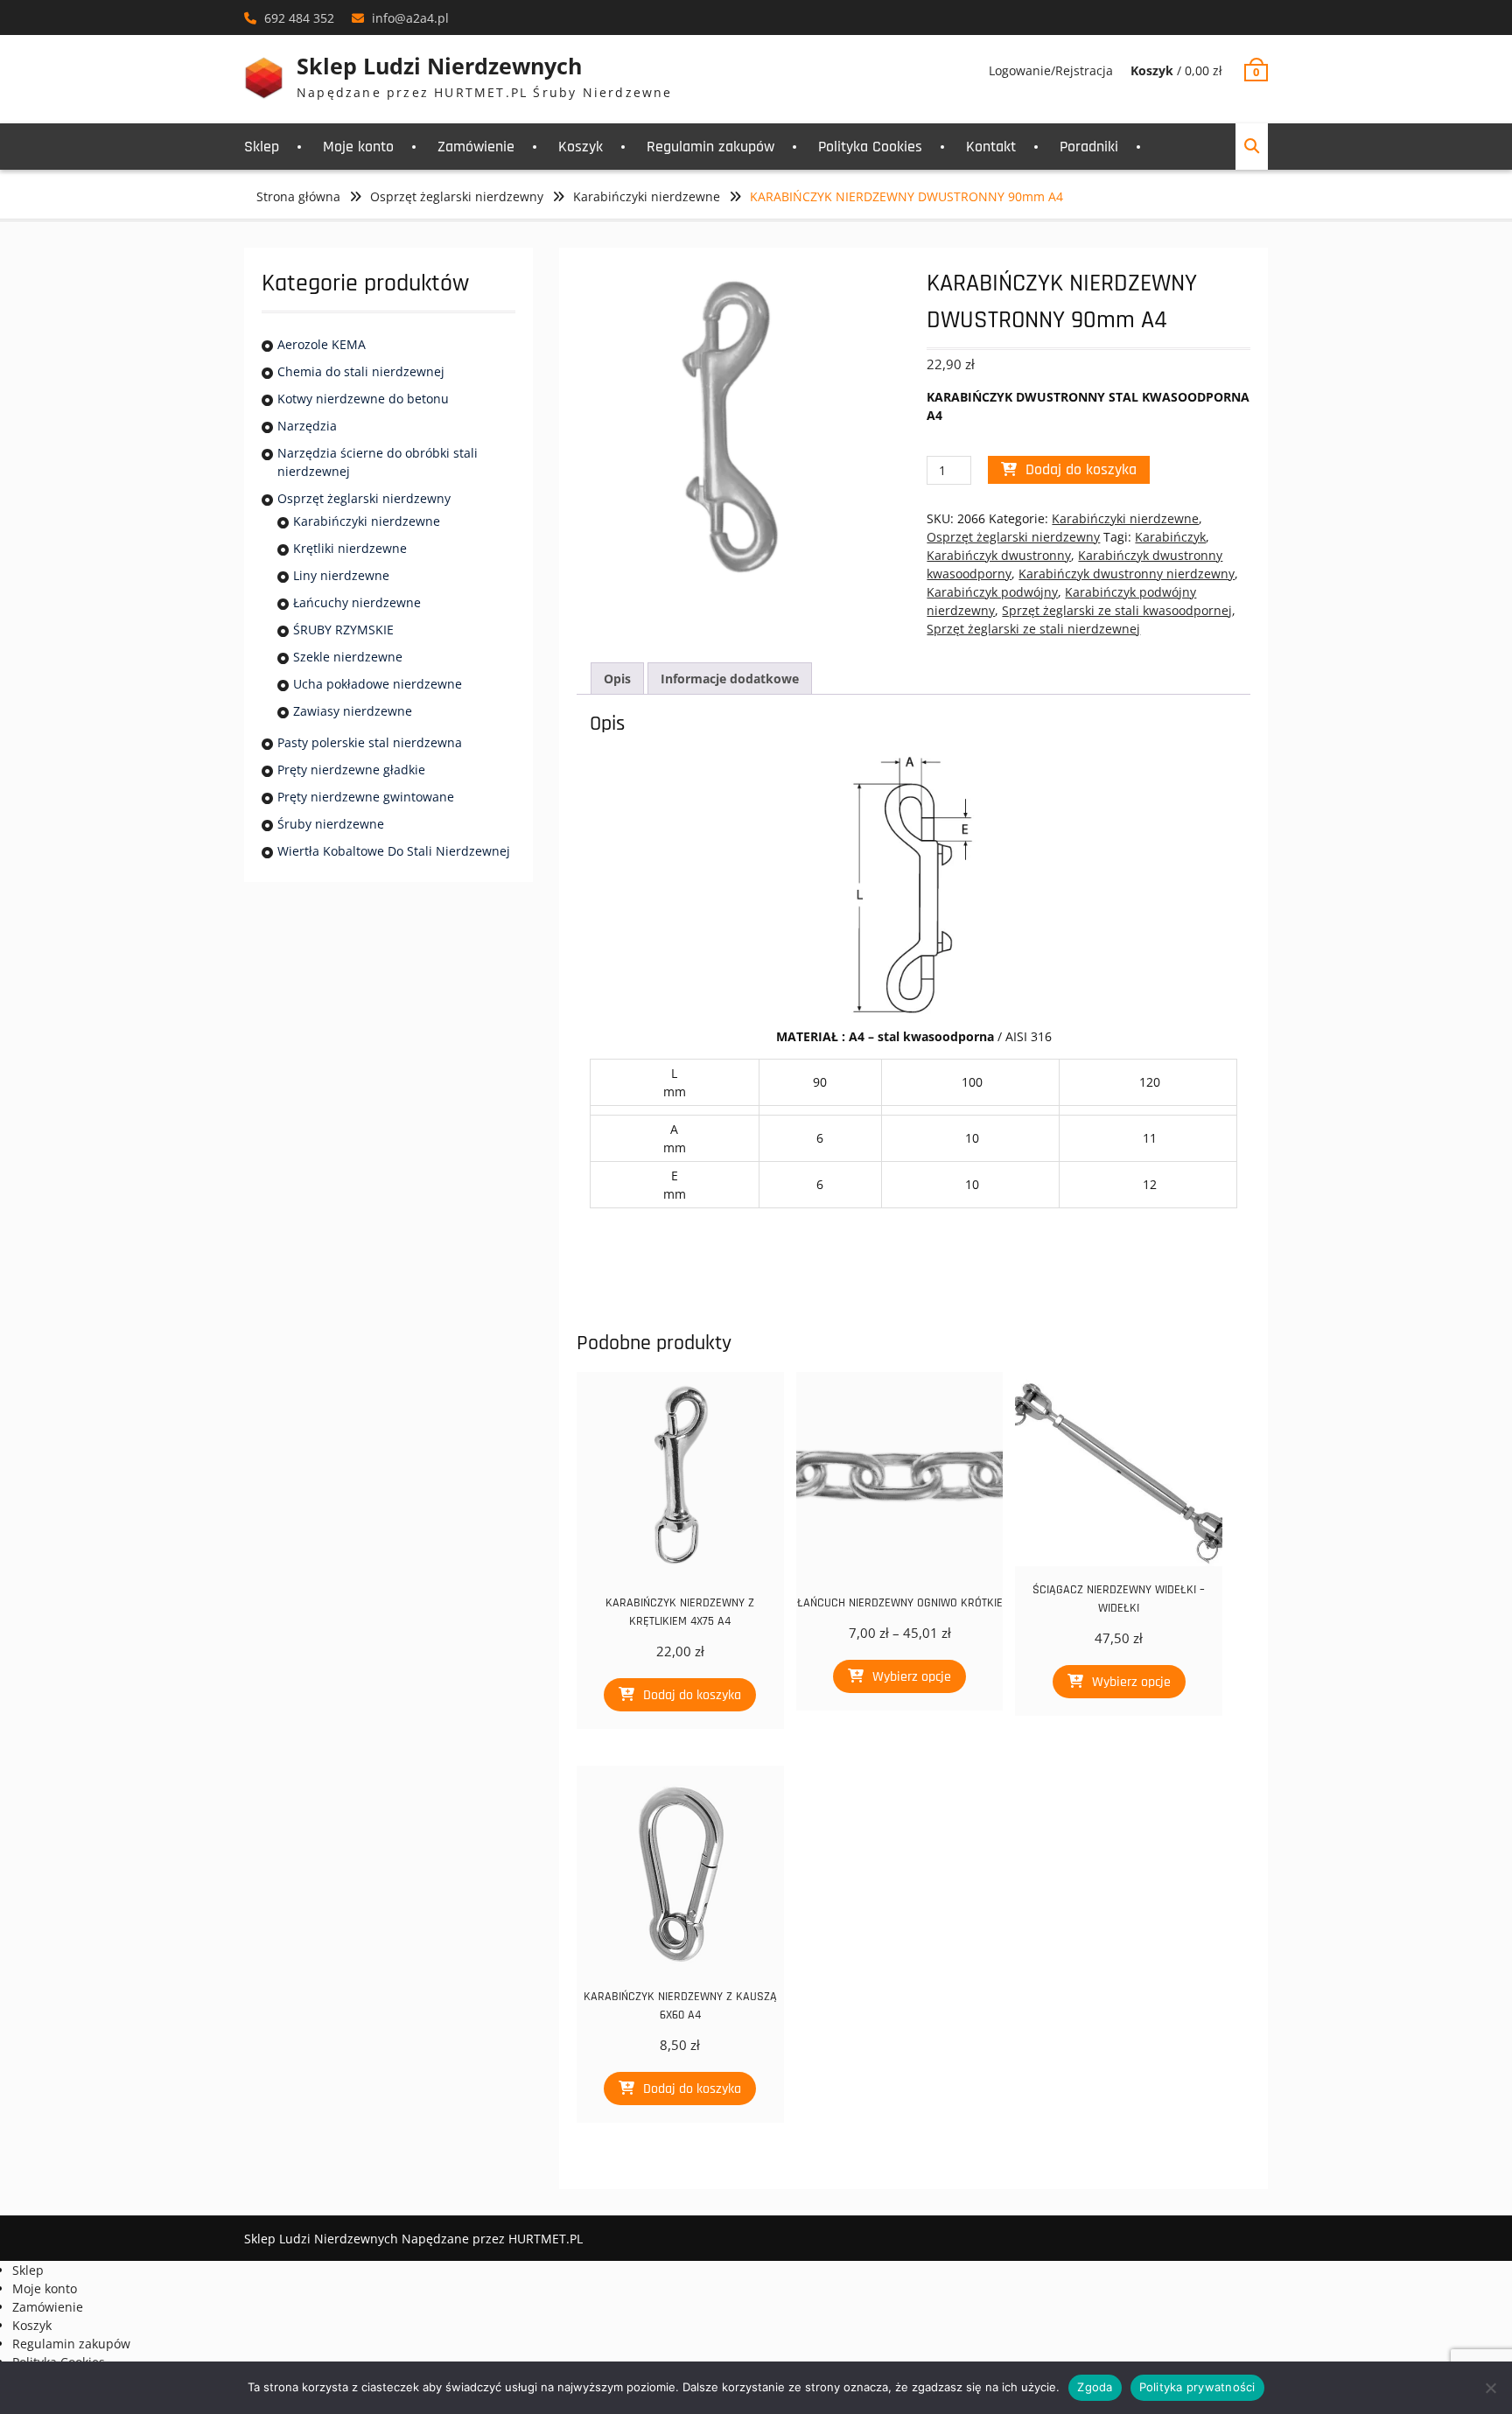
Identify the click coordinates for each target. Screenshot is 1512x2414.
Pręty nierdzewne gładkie (351, 770)
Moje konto (358, 147)
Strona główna (298, 196)
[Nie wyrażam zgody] (1490, 2388)
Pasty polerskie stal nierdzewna (370, 742)
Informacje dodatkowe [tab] (730, 679)
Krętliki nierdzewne (350, 548)
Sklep (262, 147)
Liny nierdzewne (341, 575)
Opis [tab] (617, 679)
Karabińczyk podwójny (992, 592)
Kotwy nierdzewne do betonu (363, 399)
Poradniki (1089, 147)
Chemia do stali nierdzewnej (361, 371)
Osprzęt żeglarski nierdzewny (457, 196)
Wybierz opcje (912, 1677)
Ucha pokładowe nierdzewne (378, 684)
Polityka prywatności (1197, 2387)
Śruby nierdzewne (331, 824)
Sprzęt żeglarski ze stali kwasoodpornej (1117, 610)
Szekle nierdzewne (348, 657)
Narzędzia (307, 426)
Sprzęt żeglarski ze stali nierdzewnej (1033, 629)
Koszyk (581, 147)
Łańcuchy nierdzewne (357, 602)
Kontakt (991, 147)
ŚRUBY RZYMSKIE (343, 630)
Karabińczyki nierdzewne (647, 196)
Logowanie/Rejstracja (1051, 70)
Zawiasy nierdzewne (353, 711)
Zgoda (1095, 2387)
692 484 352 (299, 18)
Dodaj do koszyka (1081, 469)
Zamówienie (476, 147)
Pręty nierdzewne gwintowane (366, 797)
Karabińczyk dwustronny (999, 555)
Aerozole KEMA (322, 344)
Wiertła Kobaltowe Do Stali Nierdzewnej (394, 851)
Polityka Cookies (870, 147)
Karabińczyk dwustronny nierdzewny (1127, 574)
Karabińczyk (1170, 537)
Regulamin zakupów (710, 147)
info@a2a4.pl (410, 18)
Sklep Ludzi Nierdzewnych (439, 66)
